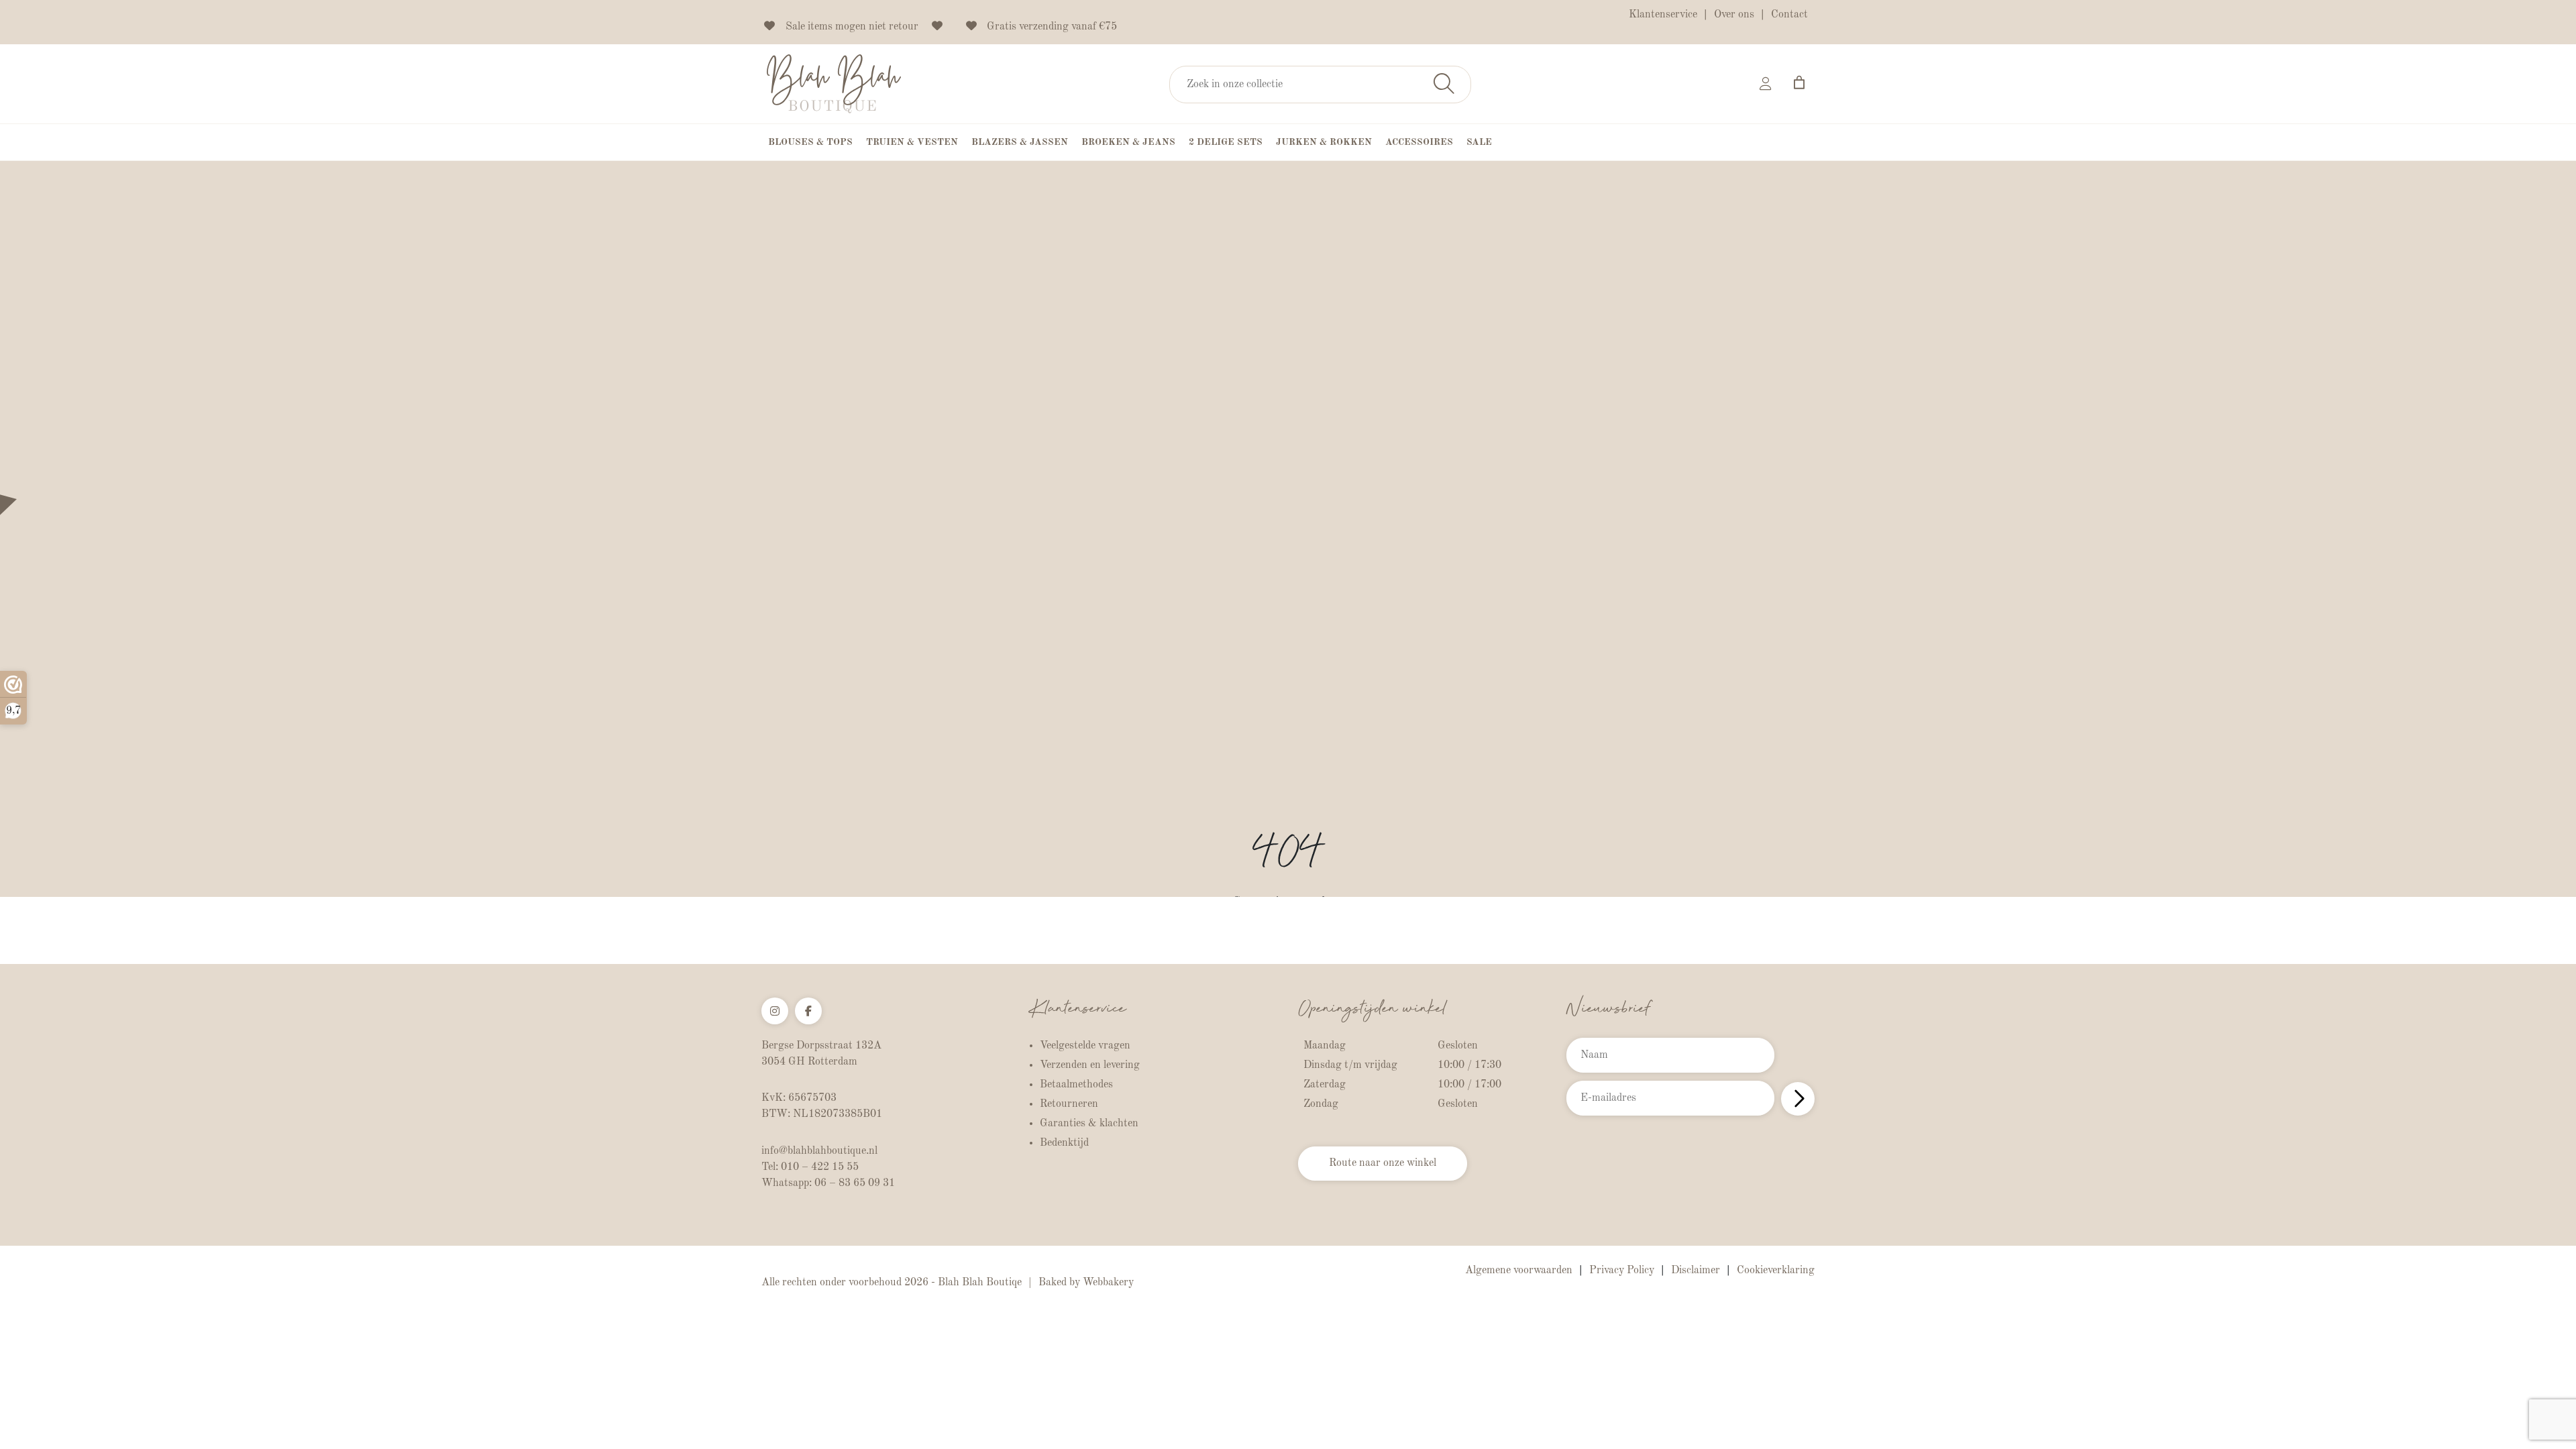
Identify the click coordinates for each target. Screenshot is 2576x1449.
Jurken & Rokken (1324, 142)
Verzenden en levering (1090, 1065)
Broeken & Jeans (1128, 142)
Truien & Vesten (912, 142)
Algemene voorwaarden (1519, 1271)
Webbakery (1108, 1283)
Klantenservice (1663, 15)
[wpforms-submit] (1798, 1099)
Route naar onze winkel (1383, 1163)
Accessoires (1419, 142)
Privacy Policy (1622, 1271)
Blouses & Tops (810, 142)
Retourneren (1069, 1104)
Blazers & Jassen (1020, 142)
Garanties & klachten (1089, 1124)
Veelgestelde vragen (1085, 1046)
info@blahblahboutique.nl (819, 1151)
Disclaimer (1696, 1271)
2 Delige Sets (1226, 142)
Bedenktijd (1064, 1143)
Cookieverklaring (1776, 1271)
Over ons (1734, 15)
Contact (1789, 15)
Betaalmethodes (1076, 1085)
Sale (1479, 142)
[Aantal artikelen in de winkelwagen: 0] (1799, 83)
